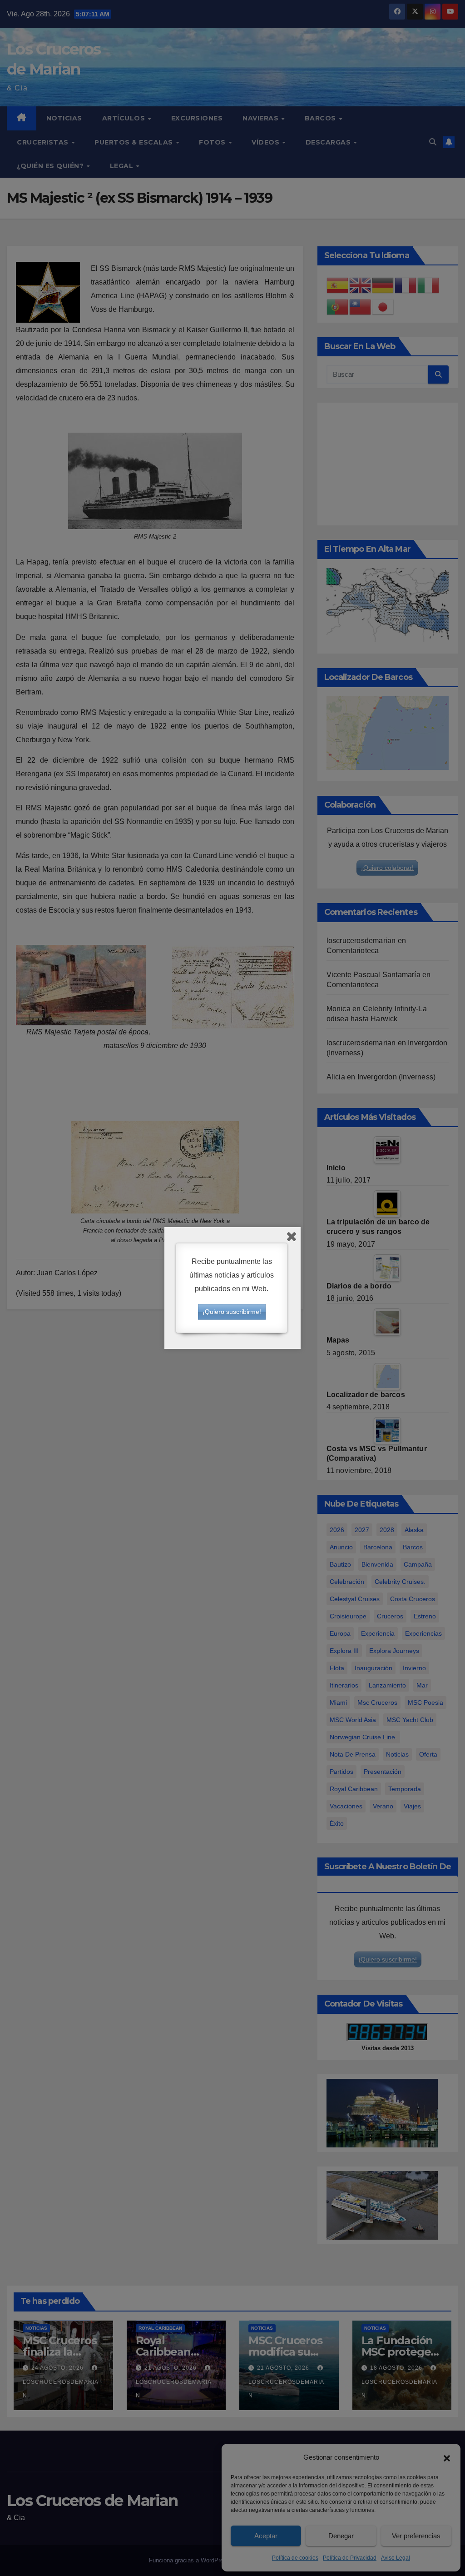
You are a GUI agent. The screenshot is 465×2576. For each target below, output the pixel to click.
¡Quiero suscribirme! (232, 1312)
